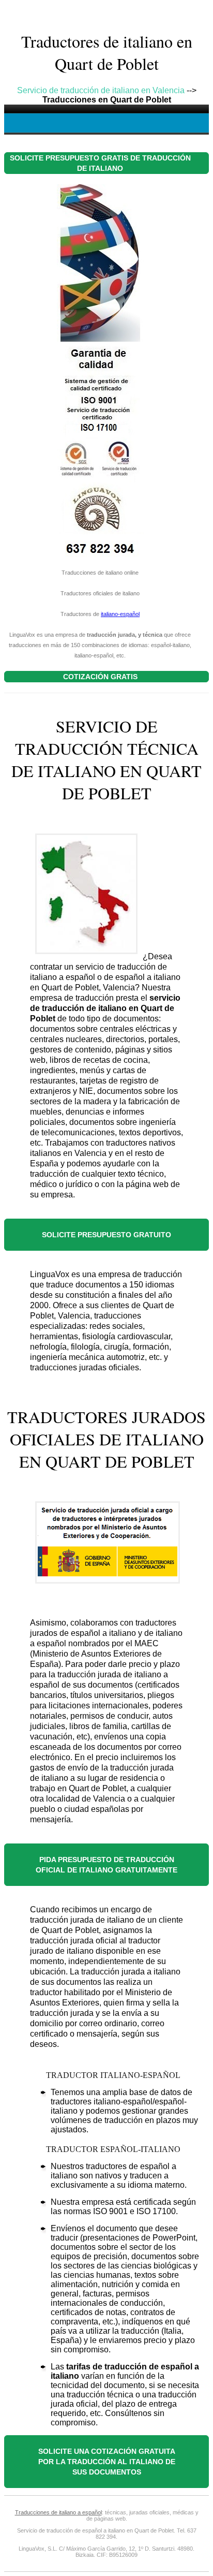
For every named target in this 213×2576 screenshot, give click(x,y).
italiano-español (120, 614)
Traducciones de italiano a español (58, 2512)
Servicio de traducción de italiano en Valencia (101, 90)
